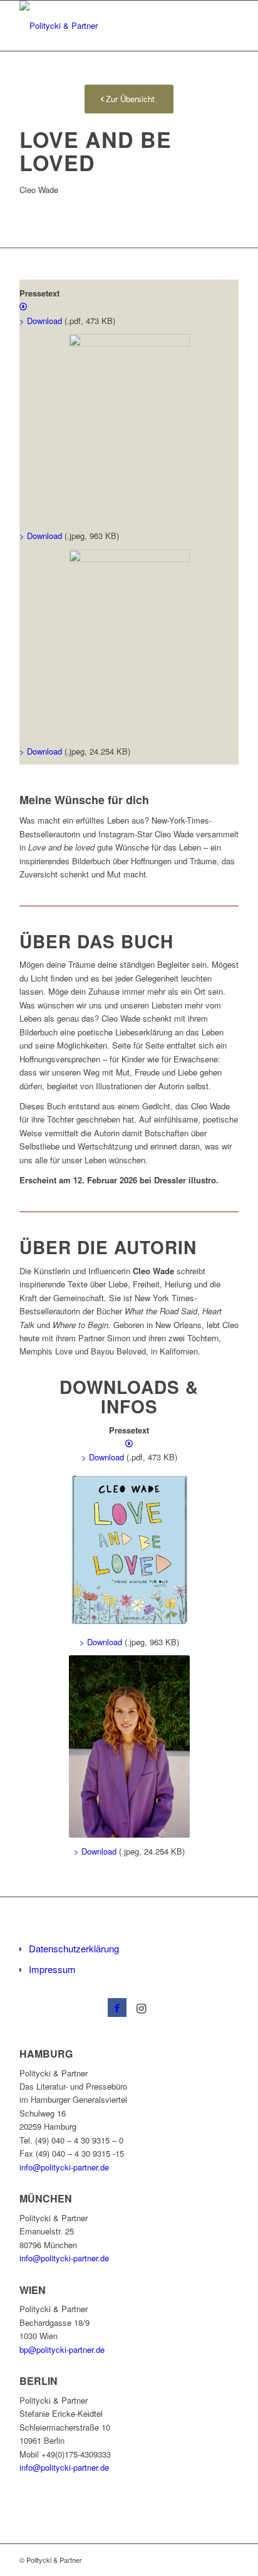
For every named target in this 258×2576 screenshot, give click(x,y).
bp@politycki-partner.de (62, 2349)
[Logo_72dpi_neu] (107, 26)
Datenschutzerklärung (74, 1948)
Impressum (52, 1969)
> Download (41, 536)
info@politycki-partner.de (64, 2167)
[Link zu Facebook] (117, 2008)
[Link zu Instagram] (141, 2008)
